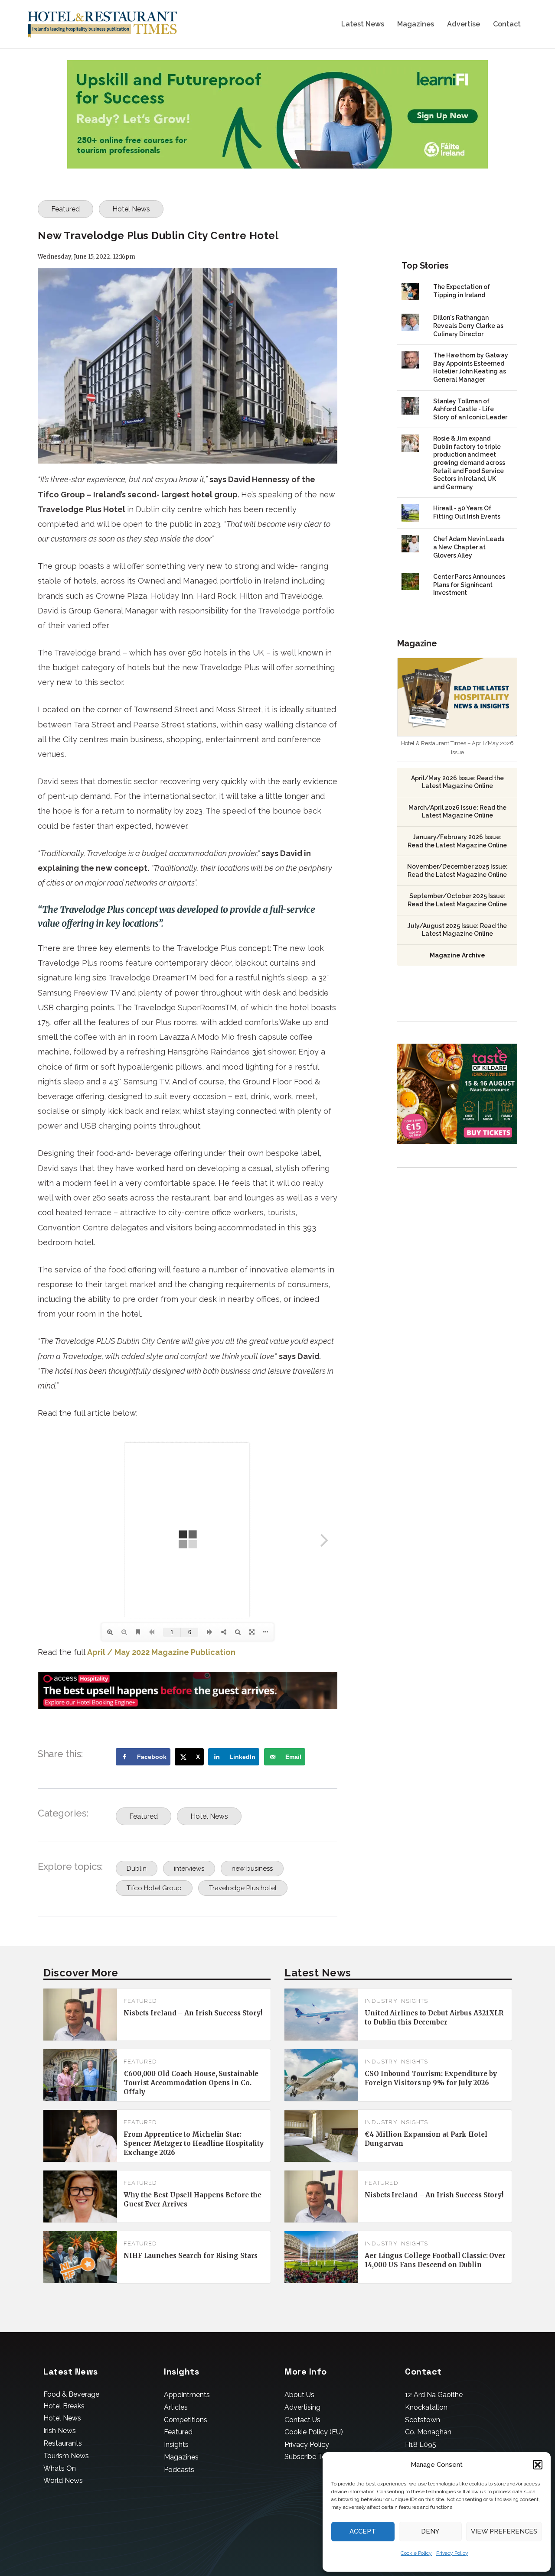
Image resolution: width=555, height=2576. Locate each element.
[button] (538, 2465)
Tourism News (66, 2456)
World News (63, 2480)
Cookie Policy (416, 2553)
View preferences (504, 2531)
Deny (430, 2531)
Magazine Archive (457, 955)
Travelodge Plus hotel (243, 1888)
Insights (176, 2445)
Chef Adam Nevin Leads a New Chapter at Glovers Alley (469, 547)
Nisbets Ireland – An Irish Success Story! (193, 2013)
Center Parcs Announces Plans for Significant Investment (469, 585)
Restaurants (63, 2443)
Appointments (187, 2395)
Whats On (60, 2468)
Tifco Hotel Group (154, 1888)
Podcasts (179, 2470)
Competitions (186, 2420)
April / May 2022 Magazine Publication (161, 1652)
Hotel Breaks (64, 2406)
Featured (65, 209)
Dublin (137, 1869)
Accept (363, 2531)
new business (252, 1869)
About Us (299, 2395)
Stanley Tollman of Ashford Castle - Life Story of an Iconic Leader (470, 409)
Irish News (60, 2431)
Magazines (416, 24)
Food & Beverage (71, 2394)
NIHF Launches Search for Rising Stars (191, 2256)
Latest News (363, 24)
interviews (189, 1869)
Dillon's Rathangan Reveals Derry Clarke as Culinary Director (468, 326)
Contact (507, 24)
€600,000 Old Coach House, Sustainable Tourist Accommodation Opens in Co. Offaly (191, 2083)
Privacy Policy (452, 2553)
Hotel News (131, 209)
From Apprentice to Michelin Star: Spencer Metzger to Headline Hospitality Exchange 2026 (194, 2143)
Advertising (302, 2407)
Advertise (464, 24)
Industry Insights (396, 2001)
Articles (176, 2407)
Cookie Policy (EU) (314, 2432)
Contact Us (302, 2420)
